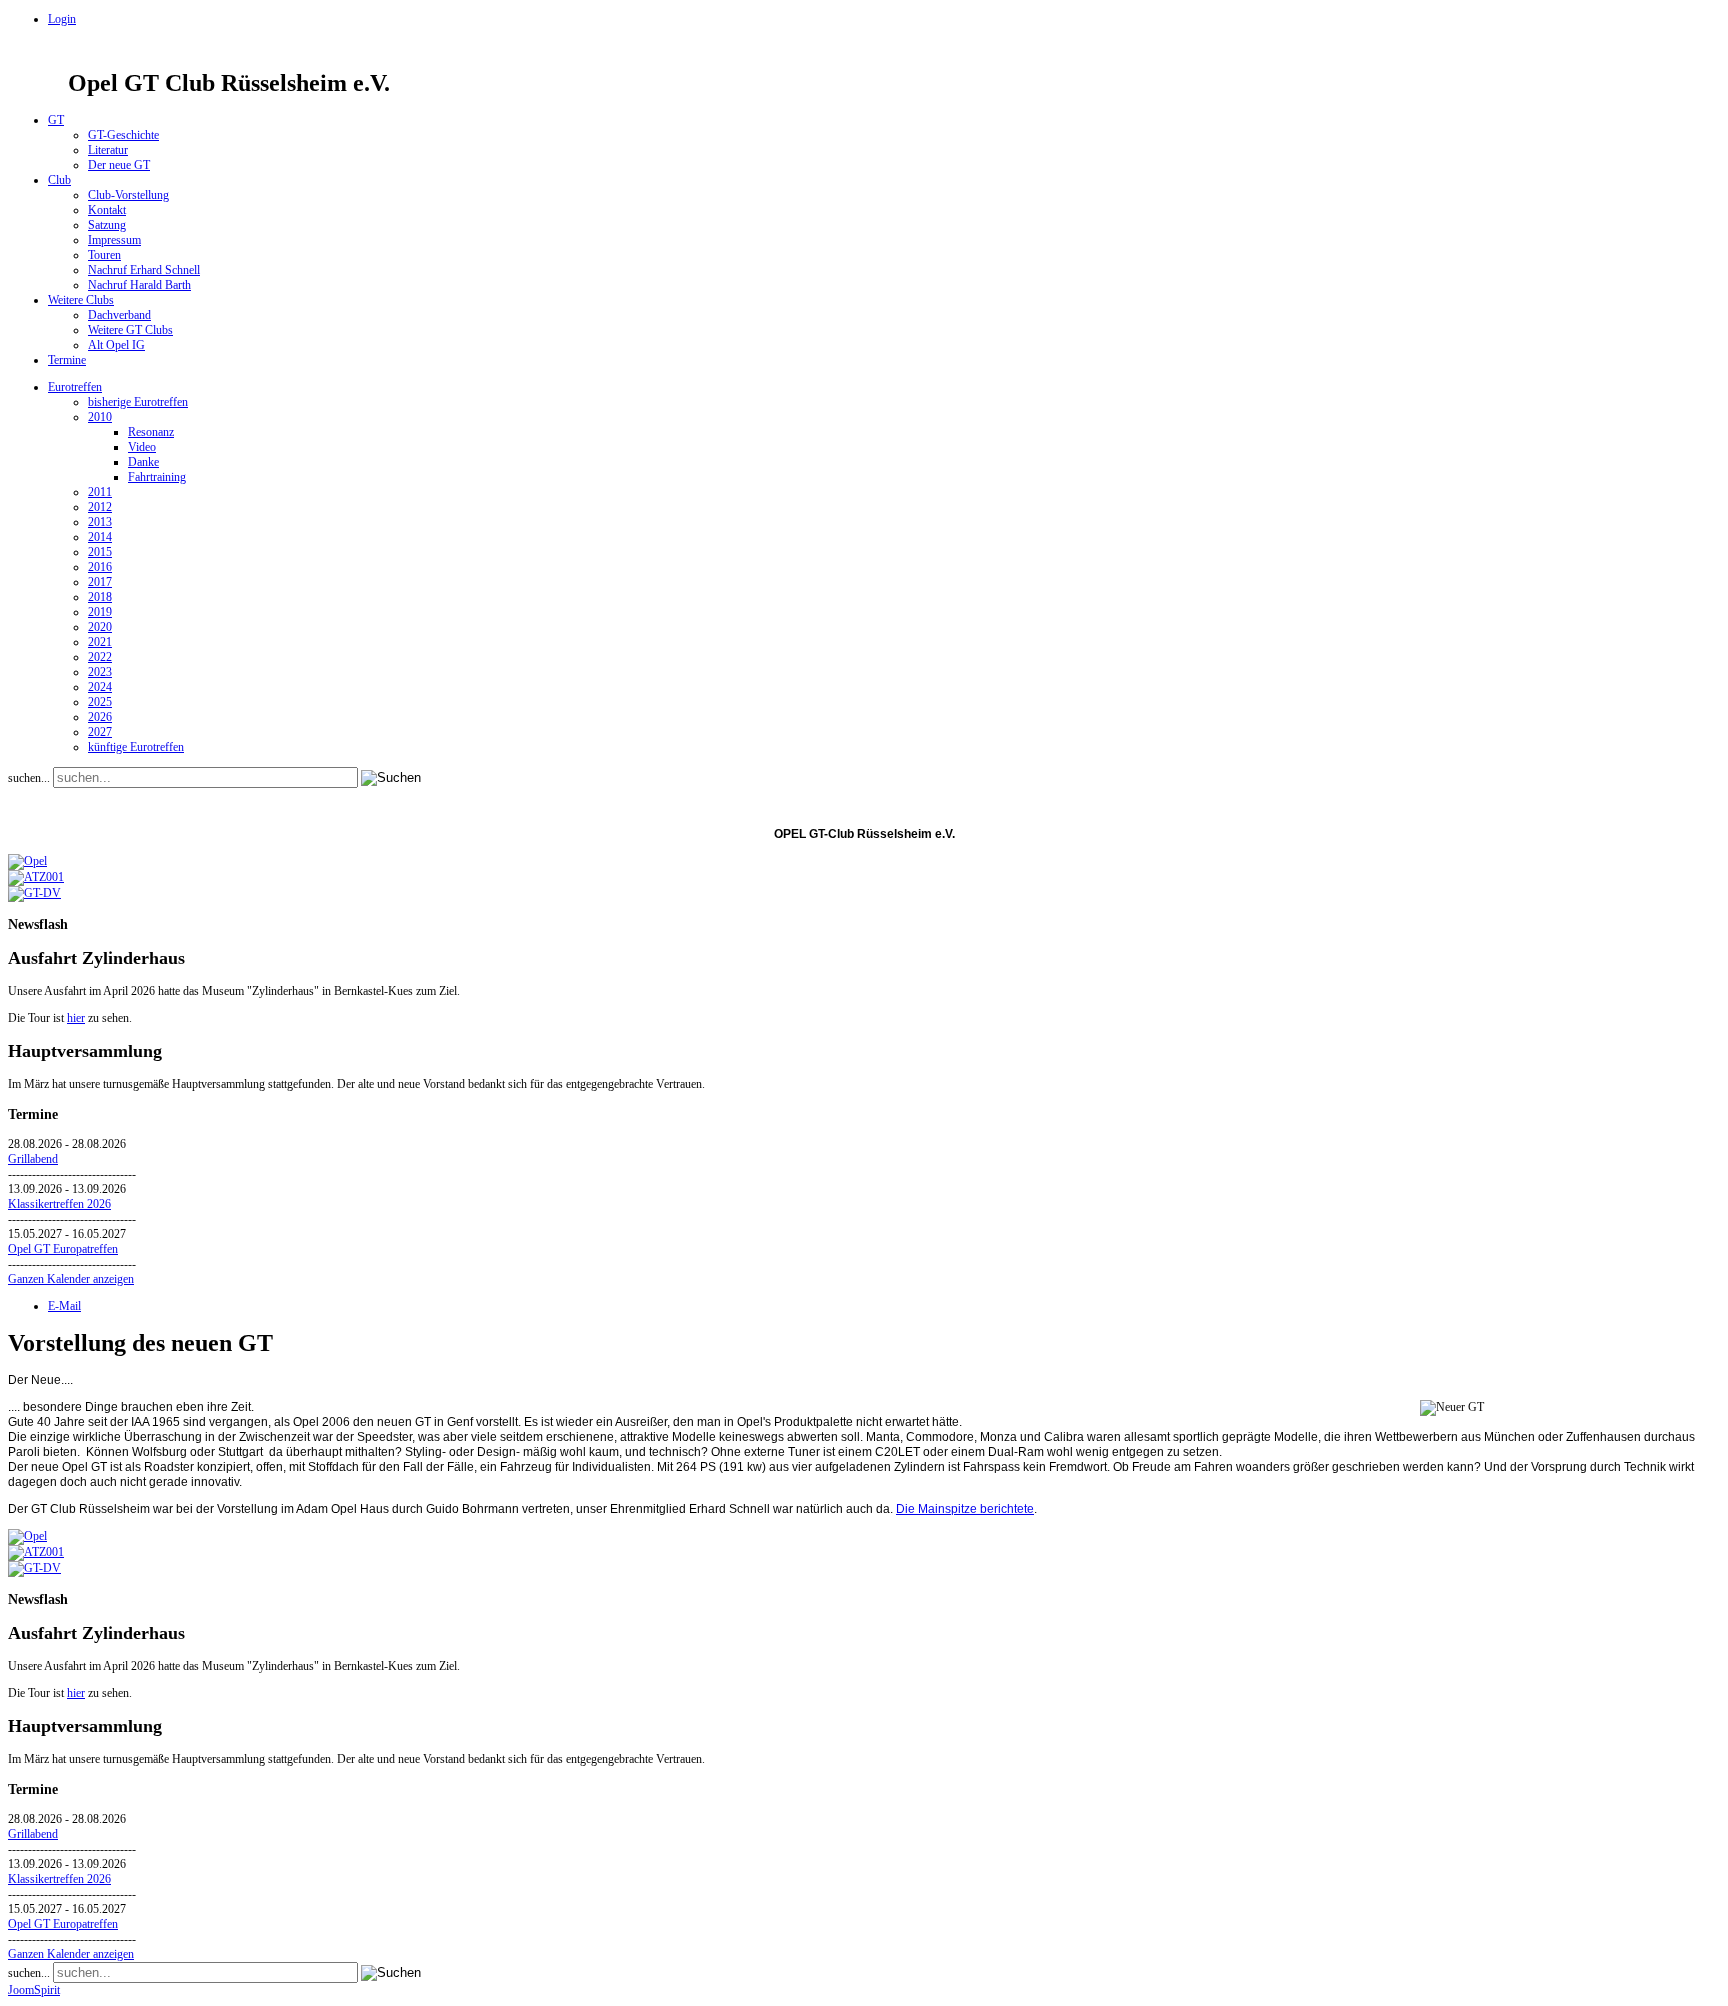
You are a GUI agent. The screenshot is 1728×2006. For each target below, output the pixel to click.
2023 (100, 672)
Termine (67, 360)
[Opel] (27, 861)
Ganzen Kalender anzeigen (71, 1279)
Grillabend (33, 1159)
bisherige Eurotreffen (138, 402)
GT (56, 120)
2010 (100, 417)
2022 (100, 657)
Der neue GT (119, 165)
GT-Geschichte (123, 135)
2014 (100, 537)
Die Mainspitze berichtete (965, 1509)
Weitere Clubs (81, 300)
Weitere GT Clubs (130, 330)
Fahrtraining (157, 477)
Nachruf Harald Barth (139, 285)
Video (142, 447)
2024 (100, 687)
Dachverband (119, 315)
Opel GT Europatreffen (63, 1249)
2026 (100, 717)
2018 (100, 597)
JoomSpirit (34, 1990)
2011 (100, 492)
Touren (104, 255)
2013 (100, 522)
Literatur (108, 150)
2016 (100, 567)
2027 (100, 732)
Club (59, 180)
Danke (143, 462)
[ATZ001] (36, 877)
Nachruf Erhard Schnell (144, 270)
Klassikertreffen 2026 (59, 1204)
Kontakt (107, 210)
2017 (100, 582)
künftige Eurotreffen (136, 747)
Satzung (107, 225)
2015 (100, 552)
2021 (100, 642)
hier (76, 1018)
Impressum (114, 240)
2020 (100, 627)
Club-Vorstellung (128, 195)
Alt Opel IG (116, 345)
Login (62, 19)
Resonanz (151, 432)
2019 (100, 612)
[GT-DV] (34, 893)
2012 (100, 507)
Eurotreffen (75, 387)
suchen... (29, 778)
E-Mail (64, 1306)
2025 (100, 702)
